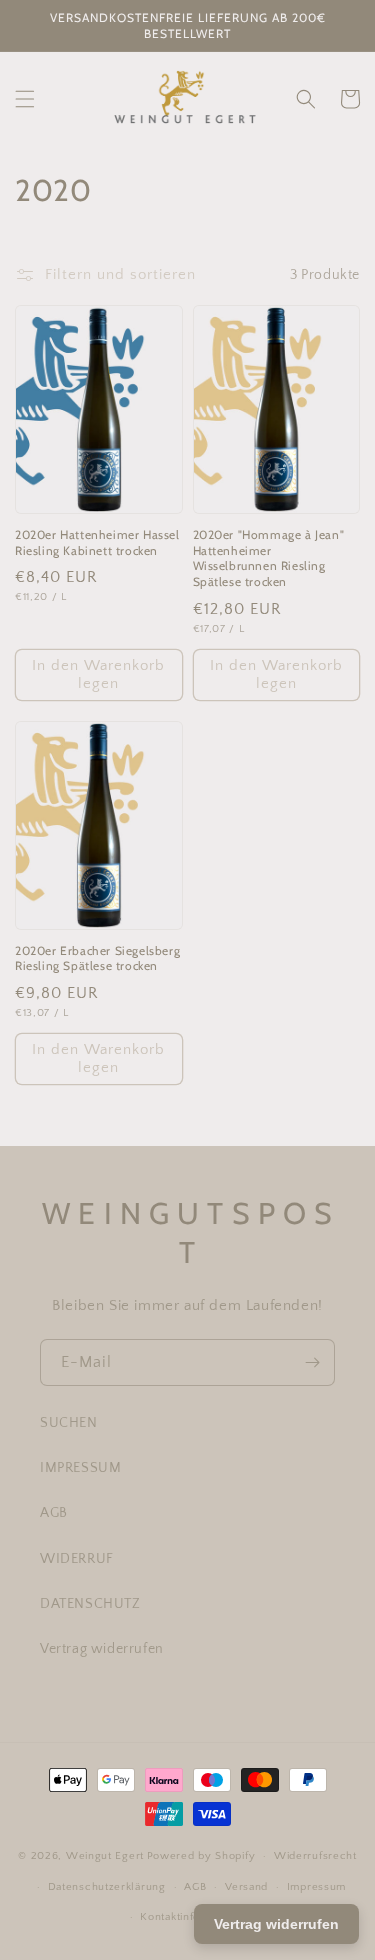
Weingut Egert (105, 1856)
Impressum (316, 1887)
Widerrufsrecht (315, 1856)
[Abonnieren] (312, 1362)
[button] (25, 99)
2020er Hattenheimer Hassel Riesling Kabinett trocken (97, 542)
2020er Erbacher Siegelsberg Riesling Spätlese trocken (97, 958)
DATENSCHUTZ (90, 1604)
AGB (54, 1513)
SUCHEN (69, 1423)
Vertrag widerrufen (102, 1649)
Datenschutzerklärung (107, 1887)
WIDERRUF (77, 1559)
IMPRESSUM (80, 1468)
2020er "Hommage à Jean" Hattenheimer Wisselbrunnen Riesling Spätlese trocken (269, 558)
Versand (246, 1887)
